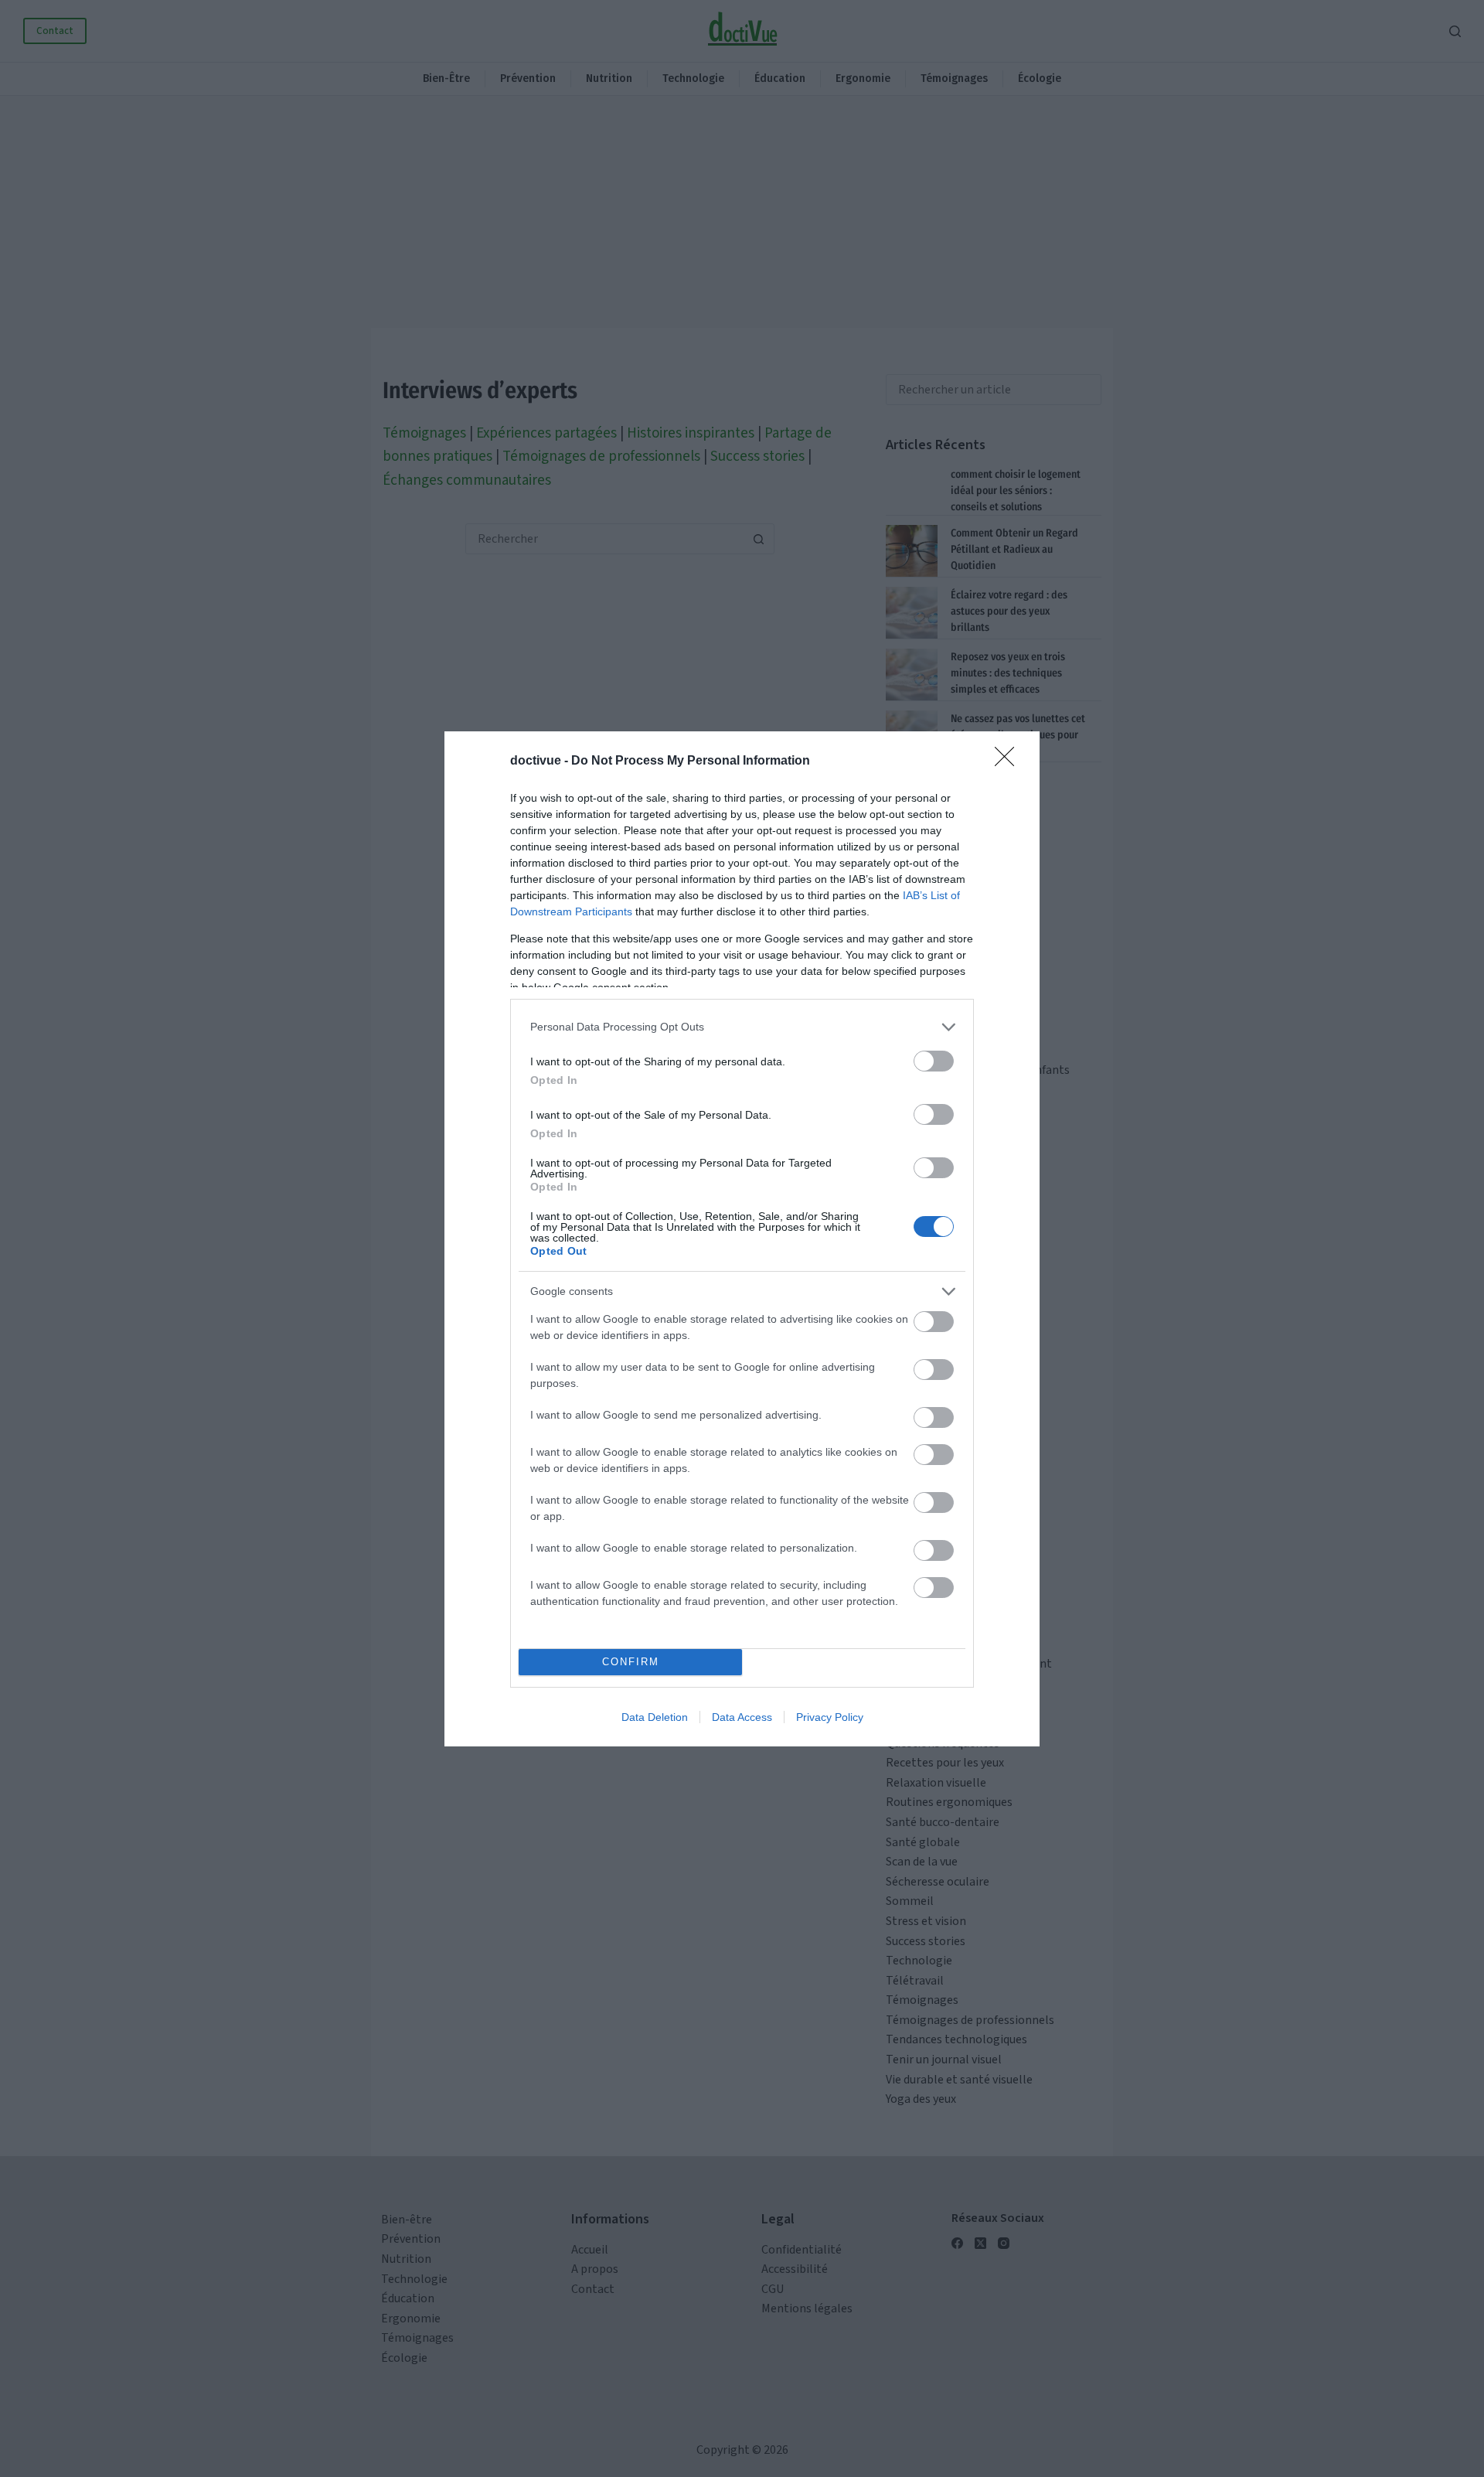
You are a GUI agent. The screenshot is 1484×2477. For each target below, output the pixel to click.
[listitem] (742, 1027)
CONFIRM (631, 1662)
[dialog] (742, 1239)
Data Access (742, 1717)
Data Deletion (655, 1717)
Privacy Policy (830, 1717)
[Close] (1009, 761)
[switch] (934, 1061)
